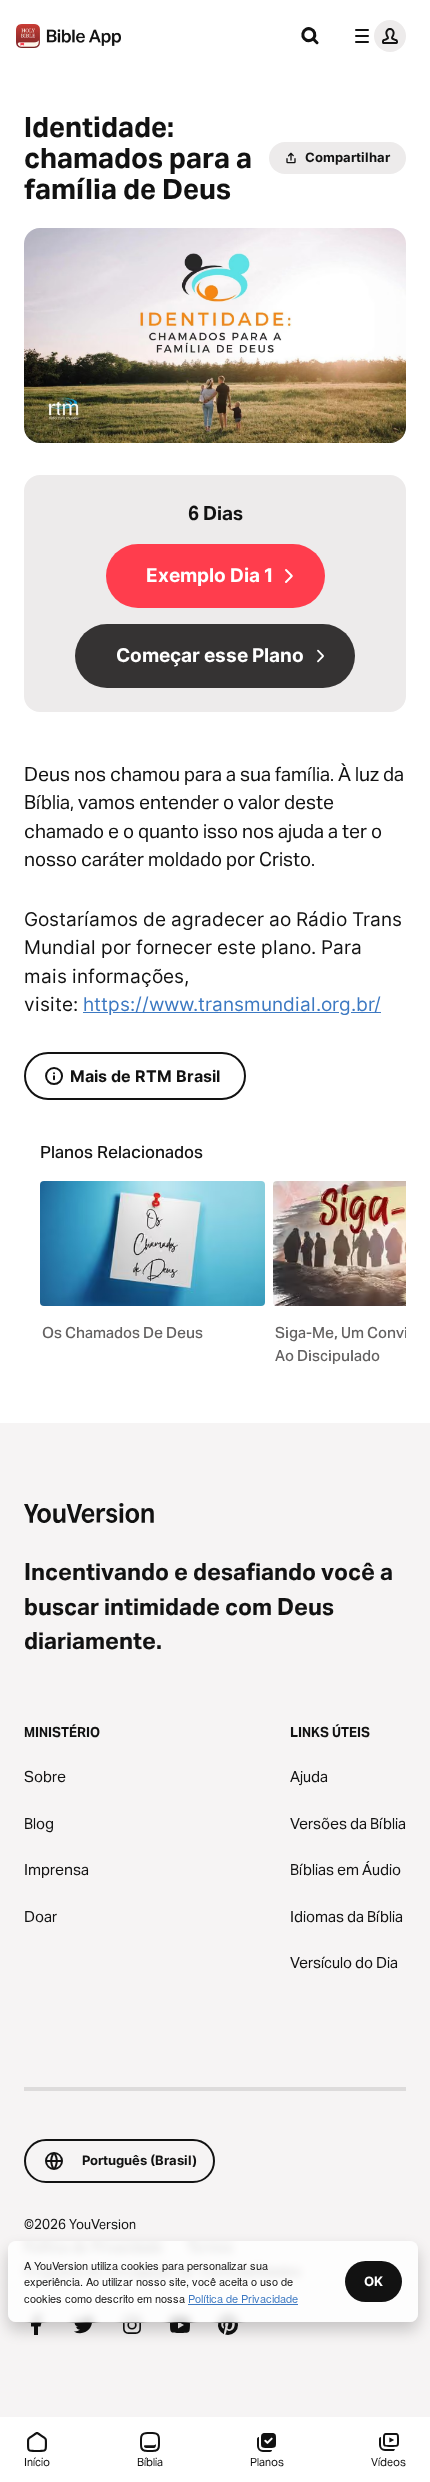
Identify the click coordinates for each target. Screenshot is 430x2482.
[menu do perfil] (376, 36)
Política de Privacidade (243, 2298)
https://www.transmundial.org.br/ (232, 1004)
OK (373, 2281)
